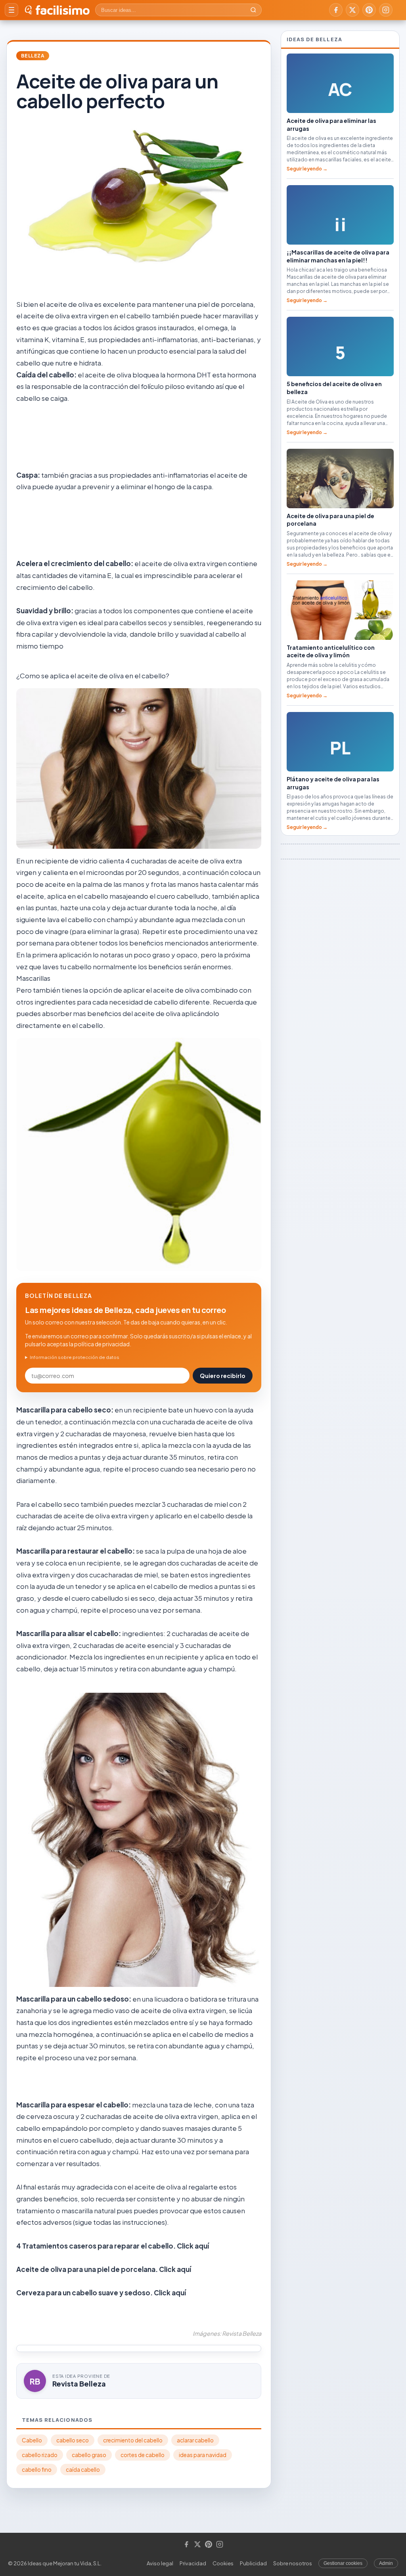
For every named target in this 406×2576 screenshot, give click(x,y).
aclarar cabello (195, 2440)
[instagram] (386, 10)
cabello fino (37, 2470)
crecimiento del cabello (133, 2440)
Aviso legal (160, 2563)
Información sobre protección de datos (75, 1357)
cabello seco (73, 2440)
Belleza (33, 56)
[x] (352, 10)
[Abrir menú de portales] (11, 10)
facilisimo (62, 10)
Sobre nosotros (293, 2563)
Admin (386, 2563)
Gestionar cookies (343, 2563)
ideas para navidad (203, 2455)
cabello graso (89, 2455)
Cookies (223, 2563)
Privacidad (193, 2563)
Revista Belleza (79, 2384)
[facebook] (336, 10)
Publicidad (253, 2563)
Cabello (32, 2440)
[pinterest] (369, 10)
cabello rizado (40, 2455)
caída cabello (83, 2470)
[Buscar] (253, 10)
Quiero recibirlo (223, 1376)
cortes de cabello (143, 2455)
